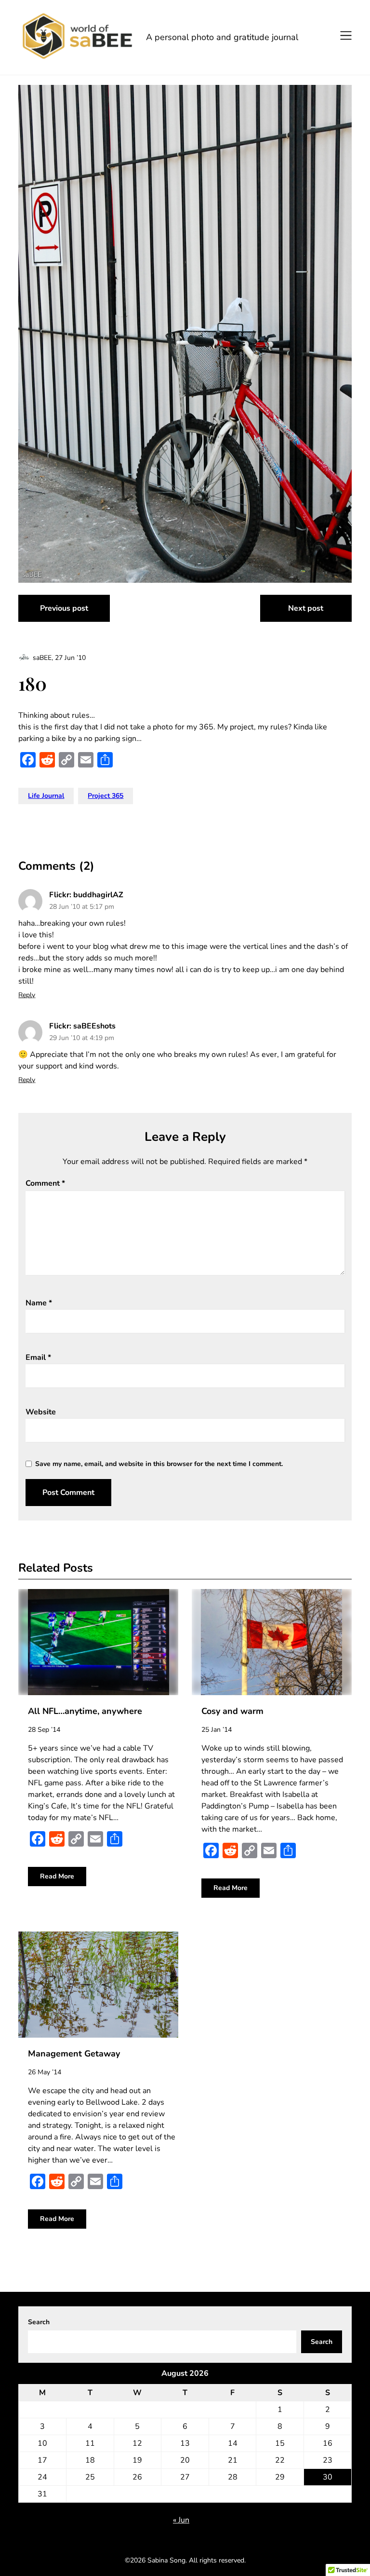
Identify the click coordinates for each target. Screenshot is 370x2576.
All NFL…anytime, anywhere (85, 1711)
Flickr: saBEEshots (82, 1026)
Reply (27, 995)
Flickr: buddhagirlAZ (86, 895)
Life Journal (46, 796)
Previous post (64, 608)
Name (39, 1303)
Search (39, 2322)
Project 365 (106, 796)
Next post (306, 608)
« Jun (181, 2520)
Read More (57, 1876)
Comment (45, 1183)
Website (41, 1412)
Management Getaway (74, 2054)
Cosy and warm (232, 1711)
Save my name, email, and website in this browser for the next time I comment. (159, 1464)
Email (38, 1357)
